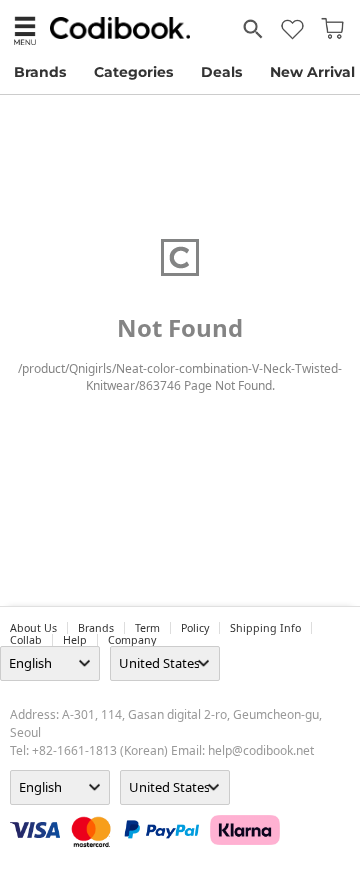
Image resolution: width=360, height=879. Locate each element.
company (132, 640)
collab (26, 640)
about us (33, 628)
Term (147, 628)
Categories (133, 72)
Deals (221, 72)
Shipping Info (265, 628)
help (75, 640)
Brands (40, 72)
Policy (195, 628)
